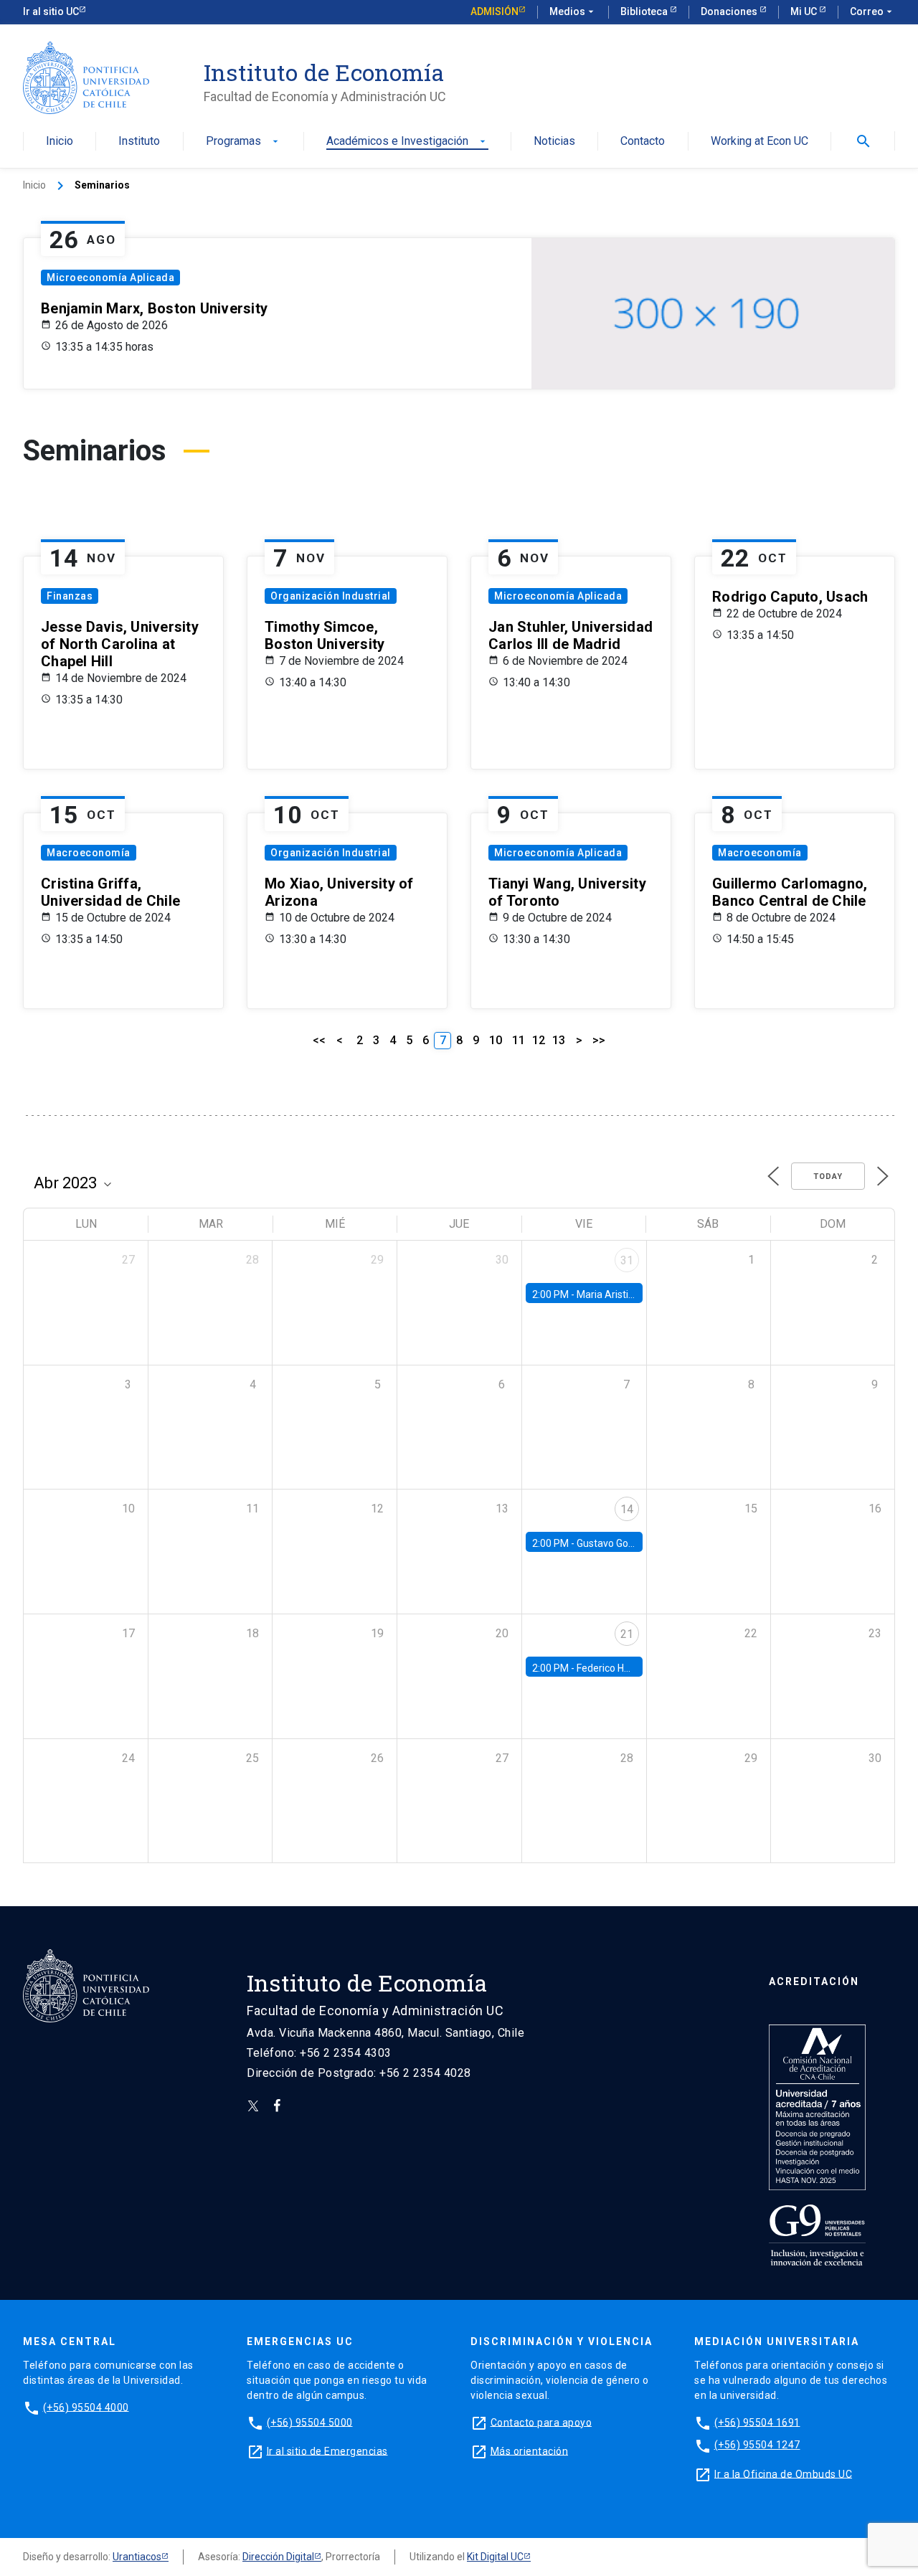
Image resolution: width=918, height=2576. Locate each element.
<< (319, 1040)
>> (599, 1040)
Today (828, 1176)
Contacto (643, 142)
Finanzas (70, 596)
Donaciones (730, 11)
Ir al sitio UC (51, 11)
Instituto (139, 142)
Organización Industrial (331, 596)
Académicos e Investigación (407, 142)
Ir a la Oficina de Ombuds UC (783, 2473)
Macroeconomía (89, 853)
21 (627, 1634)
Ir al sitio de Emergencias (327, 2450)
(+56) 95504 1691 (757, 2422)
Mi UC (805, 11)
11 (519, 1040)
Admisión (495, 11)
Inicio (60, 142)
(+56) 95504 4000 (86, 2407)
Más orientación (530, 2450)
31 (627, 1260)
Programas (243, 142)
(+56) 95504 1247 (757, 2445)
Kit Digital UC (495, 2557)
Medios (573, 11)
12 (539, 1040)
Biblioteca (645, 11)
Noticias (554, 142)
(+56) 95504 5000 (310, 2422)
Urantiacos (137, 2557)
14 (627, 1509)
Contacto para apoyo (541, 2422)
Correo (872, 11)
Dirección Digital (278, 2557)
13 (559, 1040)
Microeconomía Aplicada (110, 278)
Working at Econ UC (760, 142)
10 (496, 1040)
